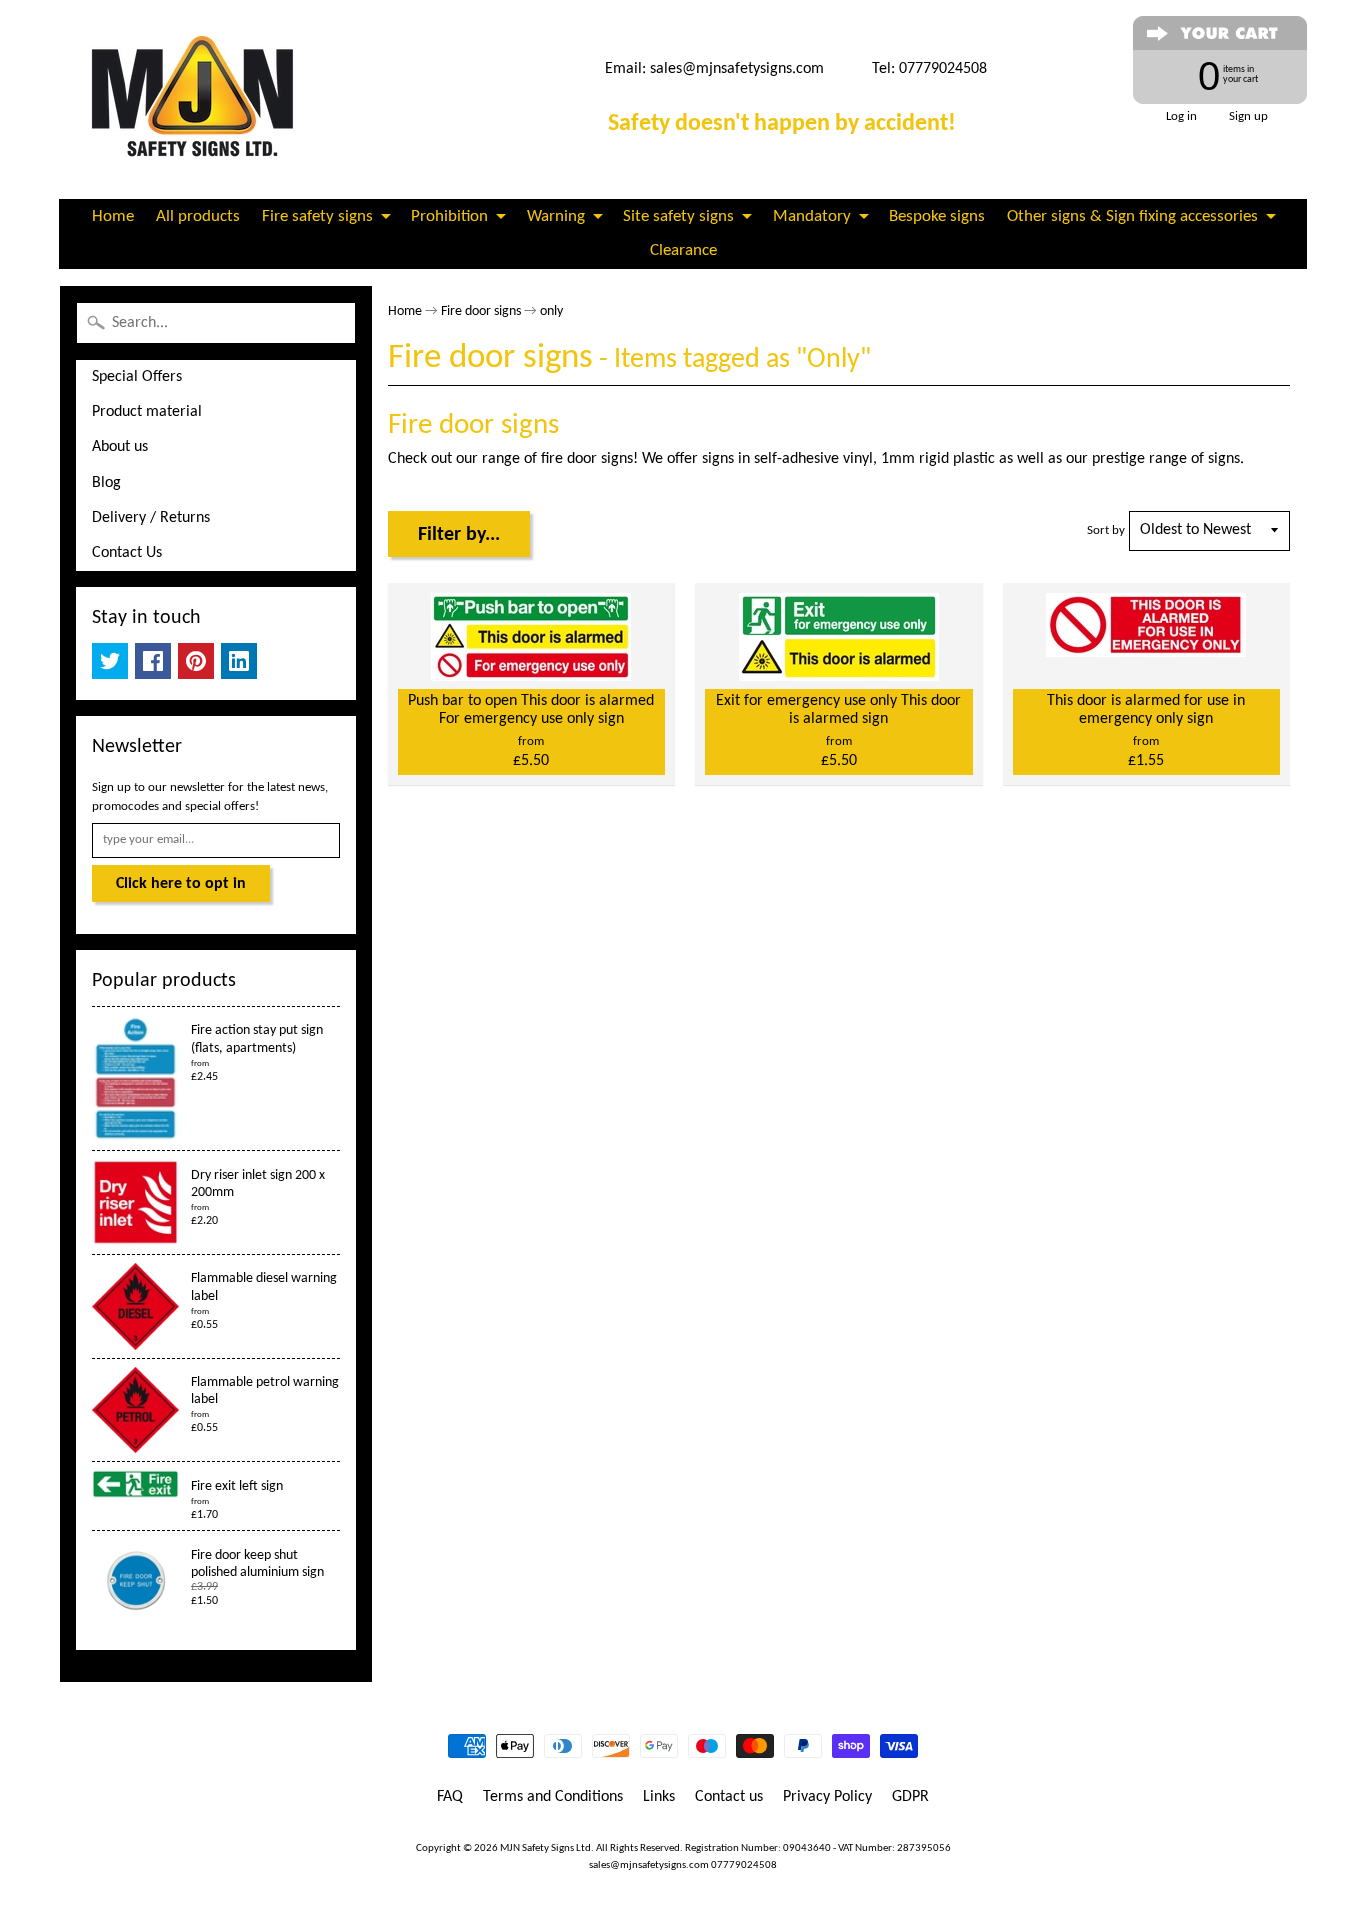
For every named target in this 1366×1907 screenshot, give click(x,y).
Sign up (1248, 116)
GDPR (910, 1797)
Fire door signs (481, 311)
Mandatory (812, 216)
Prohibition (449, 216)
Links (659, 1797)
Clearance (683, 250)
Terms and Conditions (553, 1797)
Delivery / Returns (151, 518)
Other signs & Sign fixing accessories (1132, 216)
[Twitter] (110, 661)
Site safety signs (678, 216)
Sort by (1106, 530)
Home (113, 216)
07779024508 (744, 1865)
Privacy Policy (827, 1797)
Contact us (729, 1797)
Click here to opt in (181, 884)
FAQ (450, 1797)
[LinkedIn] (239, 661)
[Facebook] (153, 661)
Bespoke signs (937, 216)
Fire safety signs (317, 216)
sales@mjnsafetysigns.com (737, 69)
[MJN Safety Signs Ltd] (199, 99)
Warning (556, 216)
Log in (1181, 116)
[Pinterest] (196, 661)
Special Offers (137, 377)
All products (198, 216)
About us (120, 447)
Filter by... (459, 535)
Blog (106, 483)
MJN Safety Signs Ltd (545, 1848)
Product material (147, 412)
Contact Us (127, 553)
